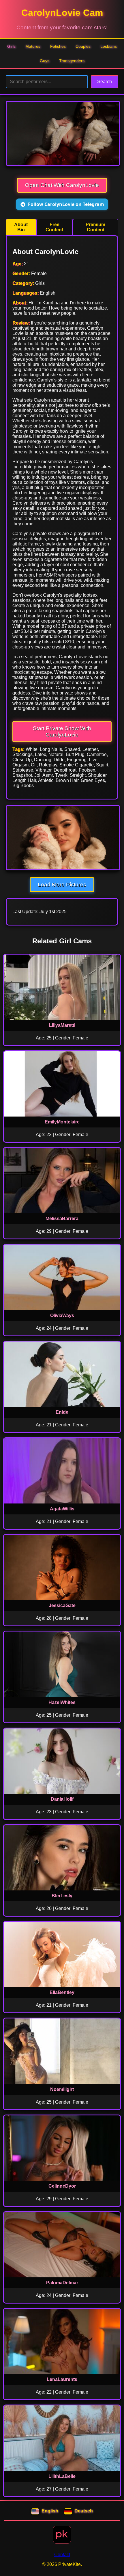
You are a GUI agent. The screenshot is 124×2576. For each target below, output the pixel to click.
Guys (45, 61)
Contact (62, 2555)
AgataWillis (62, 1509)
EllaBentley (62, 1992)
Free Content (54, 227)
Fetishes (58, 46)
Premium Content (95, 227)
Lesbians (109, 46)
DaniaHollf (62, 1799)
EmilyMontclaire (62, 1122)
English (50, 2511)
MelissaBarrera (62, 1219)
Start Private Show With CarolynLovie (62, 731)
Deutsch (84, 2511)
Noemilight (62, 2089)
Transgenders (72, 61)
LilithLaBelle (62, 2476)
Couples (83, 46)
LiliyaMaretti (62, 1025)
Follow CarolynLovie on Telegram (66, 204)
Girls (11, 46)
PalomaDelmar (62, 2283)
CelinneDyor (62, 2186)
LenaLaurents (62, 2379)
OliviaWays (62, 1315)
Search (105, 82)
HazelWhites (62, 1702)
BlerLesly (62, 1896)
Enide (62, 1412)
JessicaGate (62, 1605)
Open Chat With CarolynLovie (62, 185)
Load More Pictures (62, 885)
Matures (33, 46)
